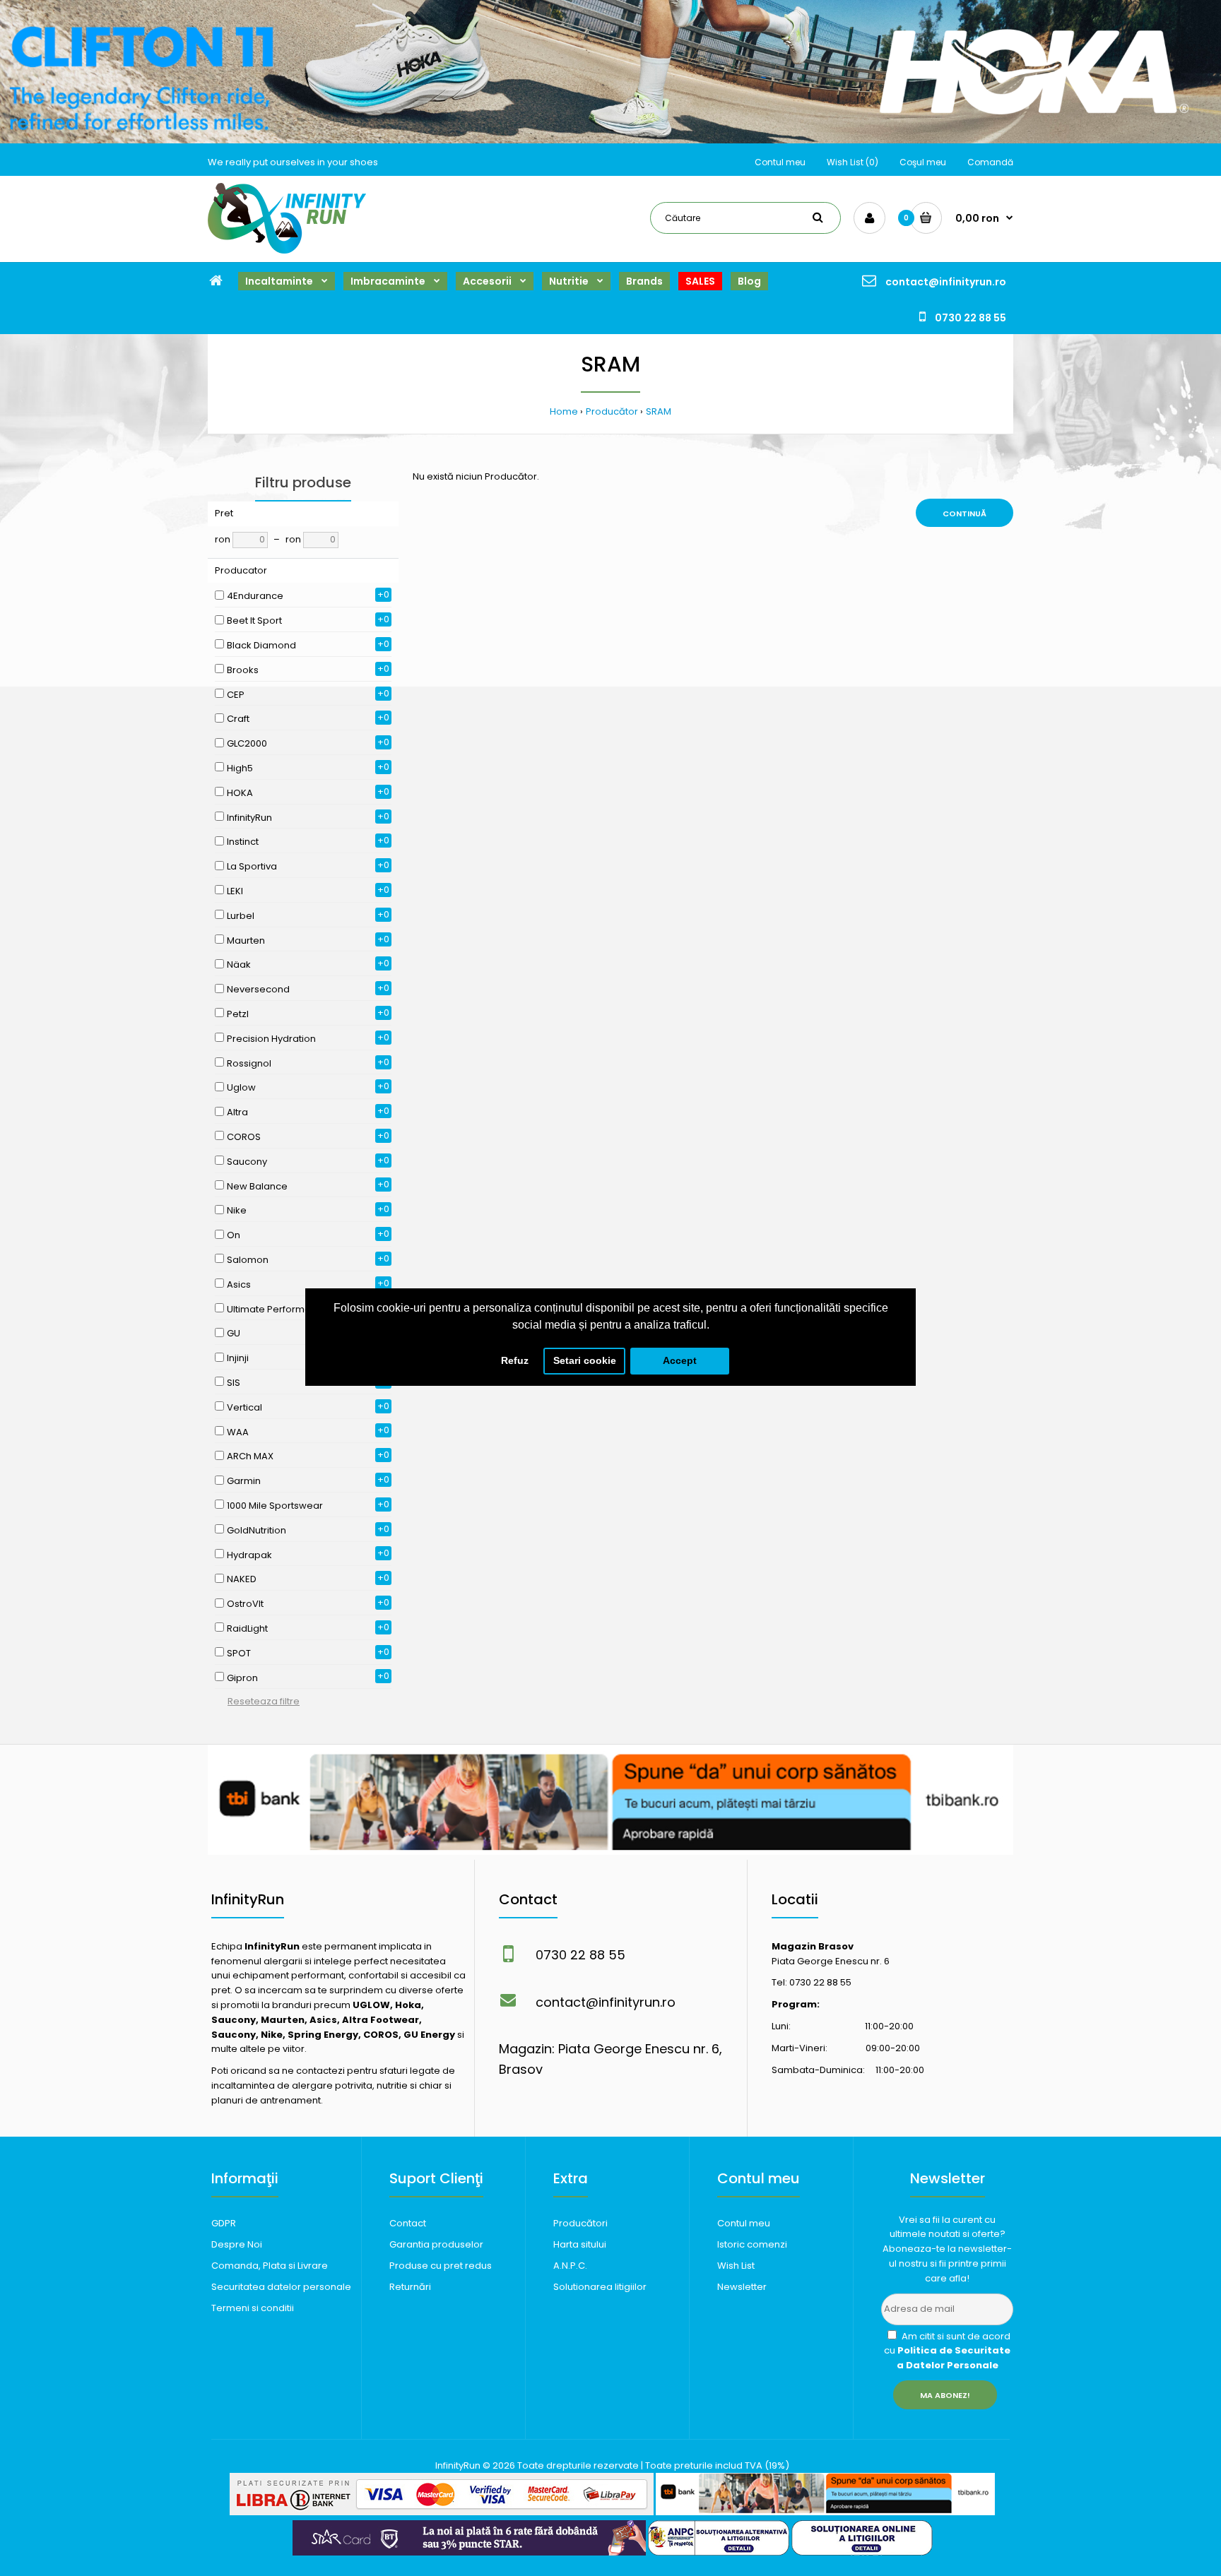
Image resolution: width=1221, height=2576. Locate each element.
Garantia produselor (436, 2244)
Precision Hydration (271, 1039)
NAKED (242, 1579)
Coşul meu (923, 162)
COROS (244, 1137)
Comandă (990, 162)
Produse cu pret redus (441, 2266)
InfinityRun (249, 818)
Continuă (965, 514)
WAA (238, 1432)
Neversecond (258, 989)
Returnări (410, 2287)
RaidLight (247, 1628)
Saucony (247, 1162)
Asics (239, 1284)
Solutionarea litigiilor (600, 2287)
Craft (238, 719)
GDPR (224, 2223)
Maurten (246, 940)
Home (564, 411)
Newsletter (742, 2287)
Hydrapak (249, 1555)
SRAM (659, 411)
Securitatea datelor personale (281, 2287)
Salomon (248, 1260)
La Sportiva (252, 866)
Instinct (243, 842)
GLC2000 (247, 743)
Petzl (238, 1014)
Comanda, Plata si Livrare (270, 2266)
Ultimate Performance (278, 1309)
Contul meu (780, 162)
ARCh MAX (250, 1456)
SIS (234, 1383)
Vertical (244, 1407)
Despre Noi (237, 2244)
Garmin (244, 1481)
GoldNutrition (256, 1530)
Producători (580, 2223)
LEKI (235, 891)
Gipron (242, 1678)
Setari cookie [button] (585, 1360)
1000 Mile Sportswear (275, 1506)
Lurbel (241, 916)
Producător (612, 411)
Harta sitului (580, 2244)
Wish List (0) (853, 162)
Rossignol (249, 1063)
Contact (408, 2223)
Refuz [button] (515, 1360)
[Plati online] (442, 2512)
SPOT (239, 1653)
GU (234, 1333)
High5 (240, 768)
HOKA (240, 793)
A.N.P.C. (570, 2266)
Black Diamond (261, 645)
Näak (239, 964)
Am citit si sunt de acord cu (947, 2351)
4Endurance (255, 596)
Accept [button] (680, 1360)
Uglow (241, 1087)
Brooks (243, 670)
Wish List (736, 2266)
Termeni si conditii (253, 2308)
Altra (237, 1112)
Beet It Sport (254, 621)
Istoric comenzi (752, 2244)
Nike (237, 1210)
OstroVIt (245, 1604)
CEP (236, 695)
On (234, 1235)
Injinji (238, 1358)
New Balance (257, 1186)
